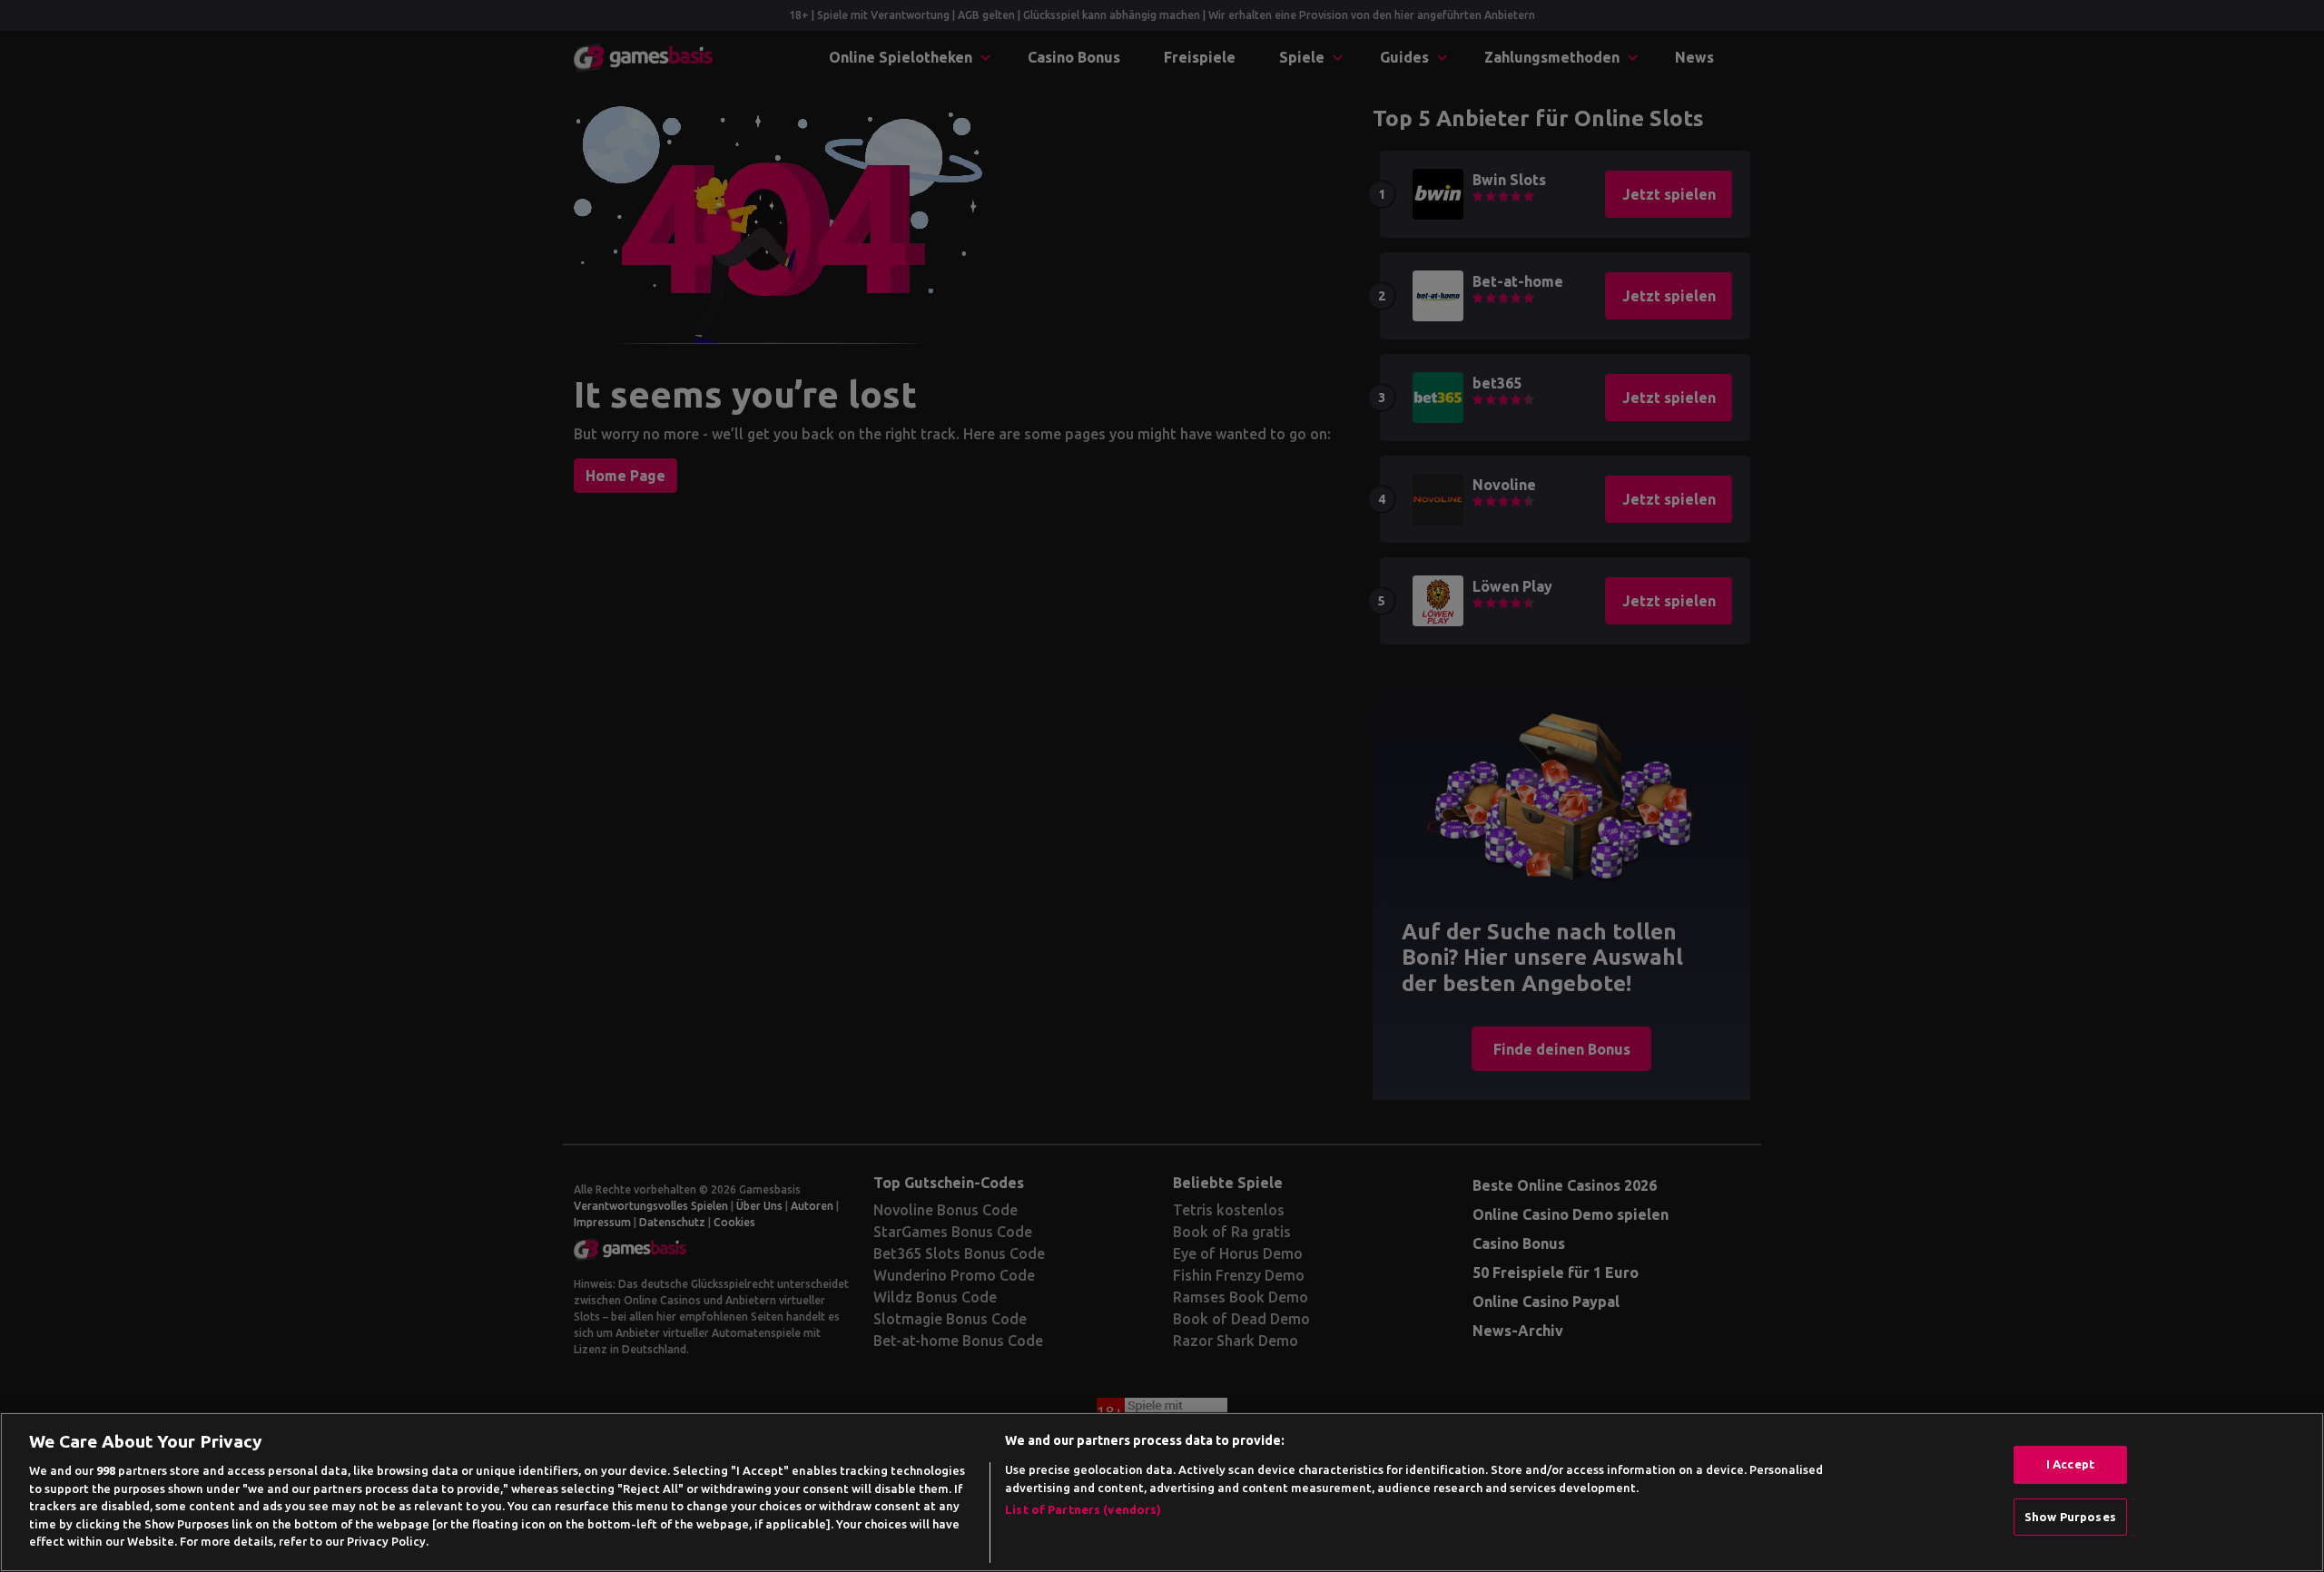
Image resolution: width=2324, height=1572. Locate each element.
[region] (1162, 1492)
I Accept (2070, 1464)
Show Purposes (2070, 1517)
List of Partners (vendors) (1083, 1509)
